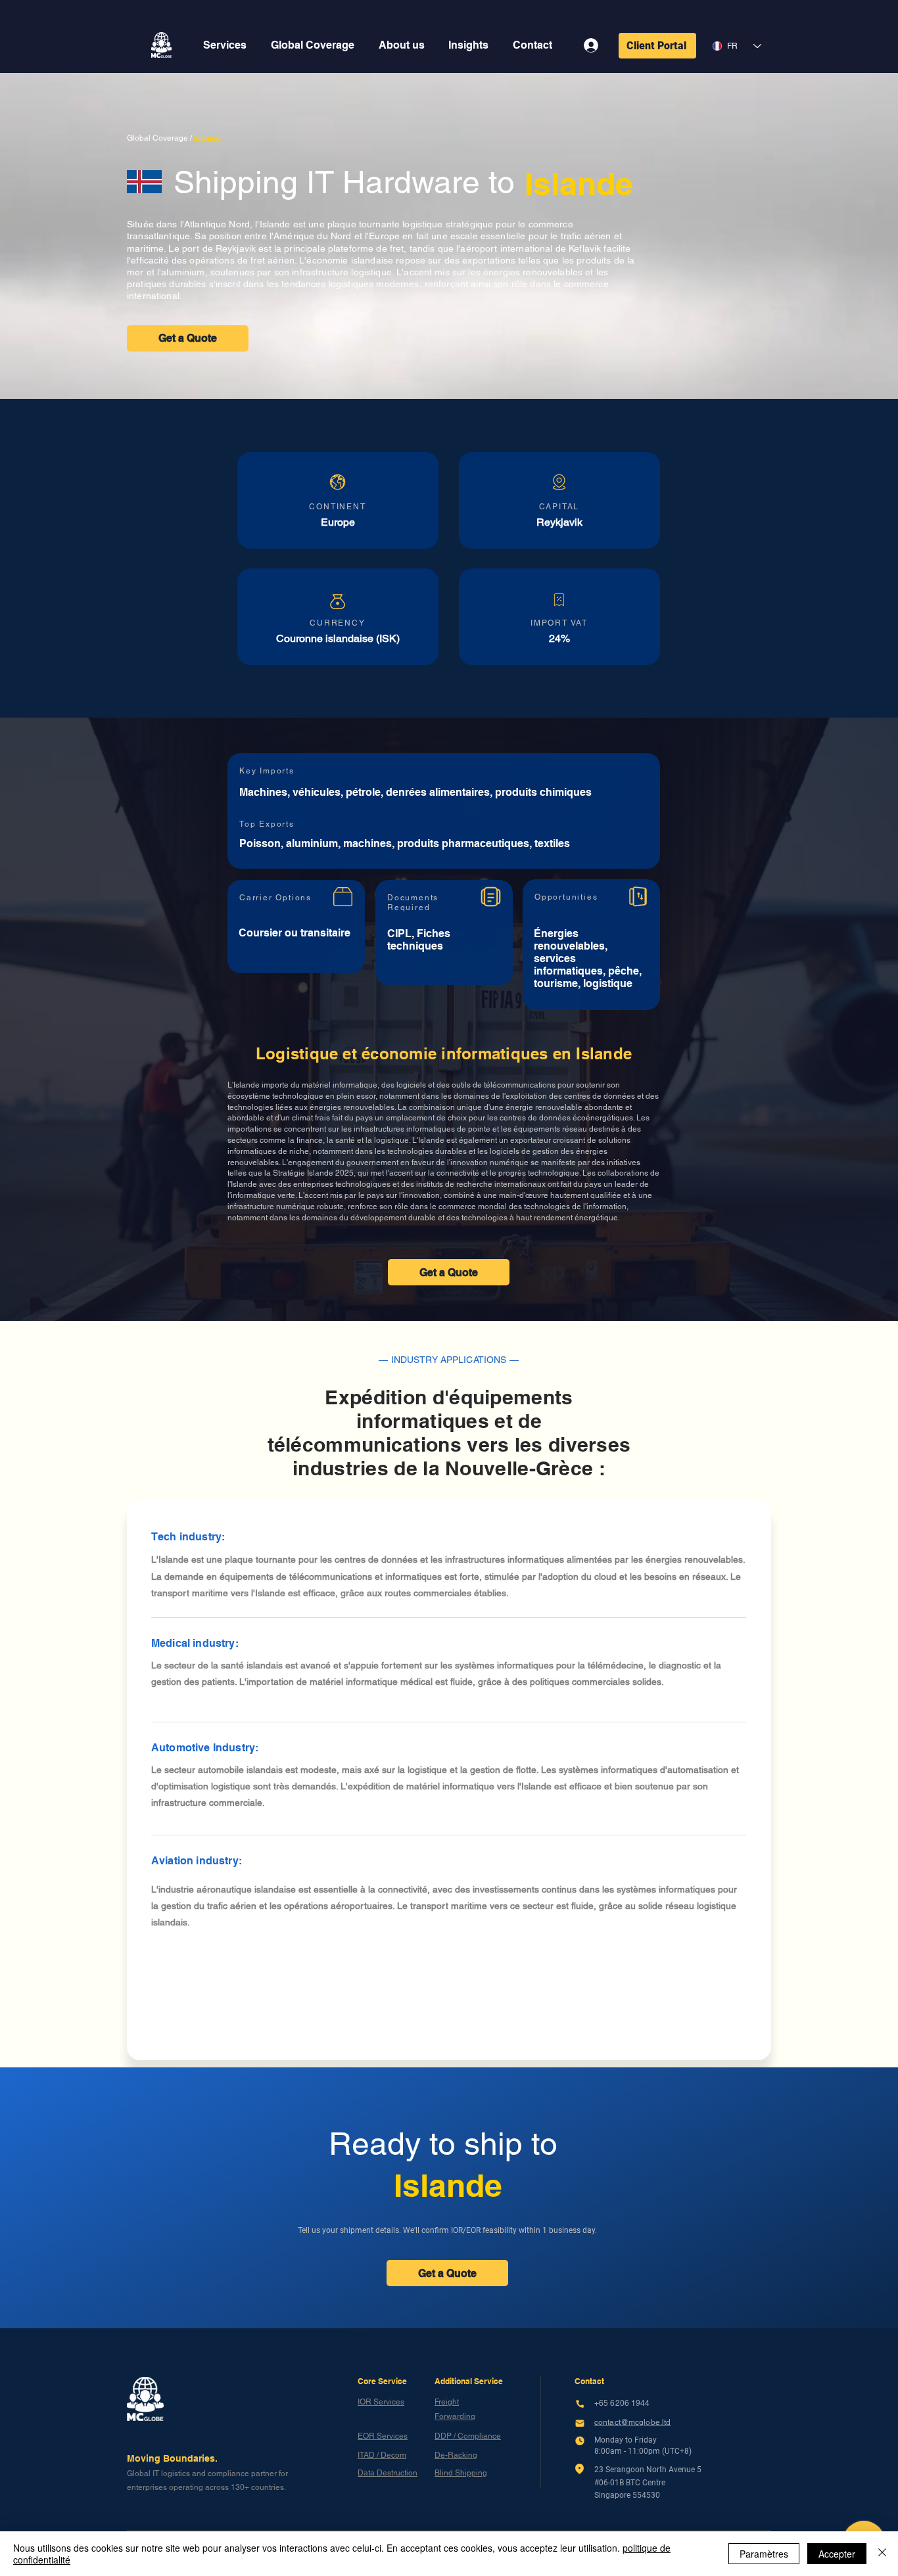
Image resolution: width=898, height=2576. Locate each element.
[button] (225, 45)
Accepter (837, 2554)
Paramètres (764, 2554)
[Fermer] (882, 2554)
